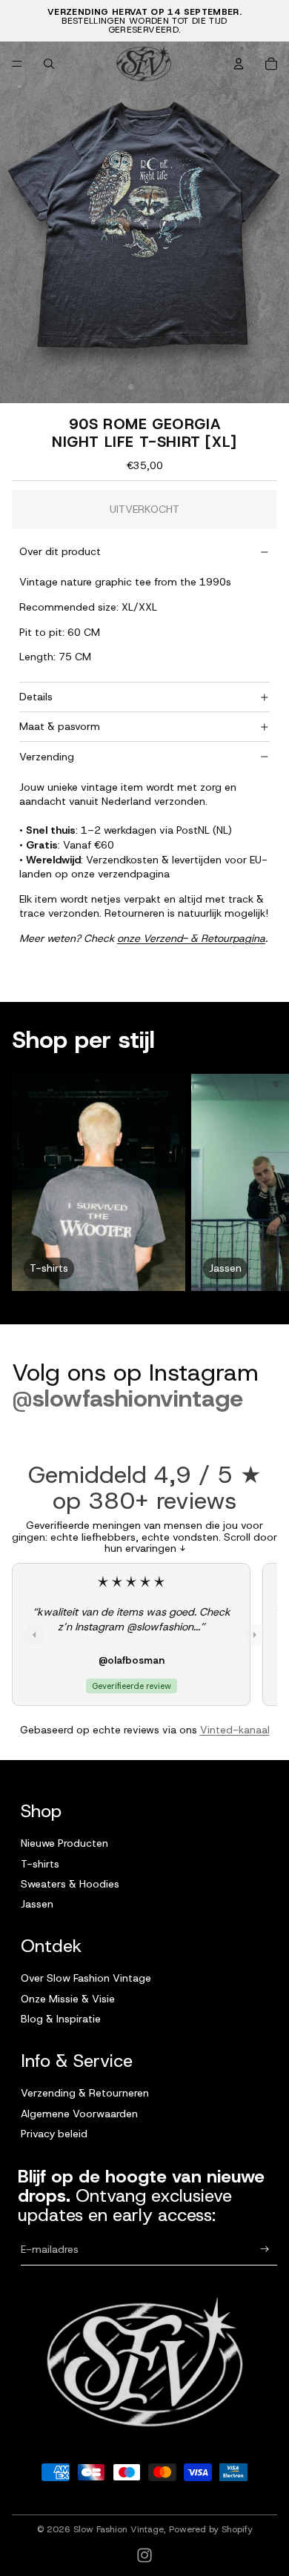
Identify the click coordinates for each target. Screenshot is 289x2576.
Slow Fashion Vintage (119, 2529)
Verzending (47, 757)
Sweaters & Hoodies (70, 1884)
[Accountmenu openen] (239, 64)
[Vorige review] (34, 1635)
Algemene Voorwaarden (79, 2114)
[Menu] (17, 64)
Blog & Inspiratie (61, 2019)
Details (36, 697)
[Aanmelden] (265, 2250)
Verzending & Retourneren (85, 2093)
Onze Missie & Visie (68, 1999)
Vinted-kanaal (235, 1730)
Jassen (37, 1904)
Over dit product (60, 551)
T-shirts (40, 1864)
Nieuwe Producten (64, 1843)
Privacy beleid (54, 2134)
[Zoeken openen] (49, 64)
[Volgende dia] (264, 1183)
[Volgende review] (255, 1635)
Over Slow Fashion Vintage (86, 1978)
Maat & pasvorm (60, 726)
